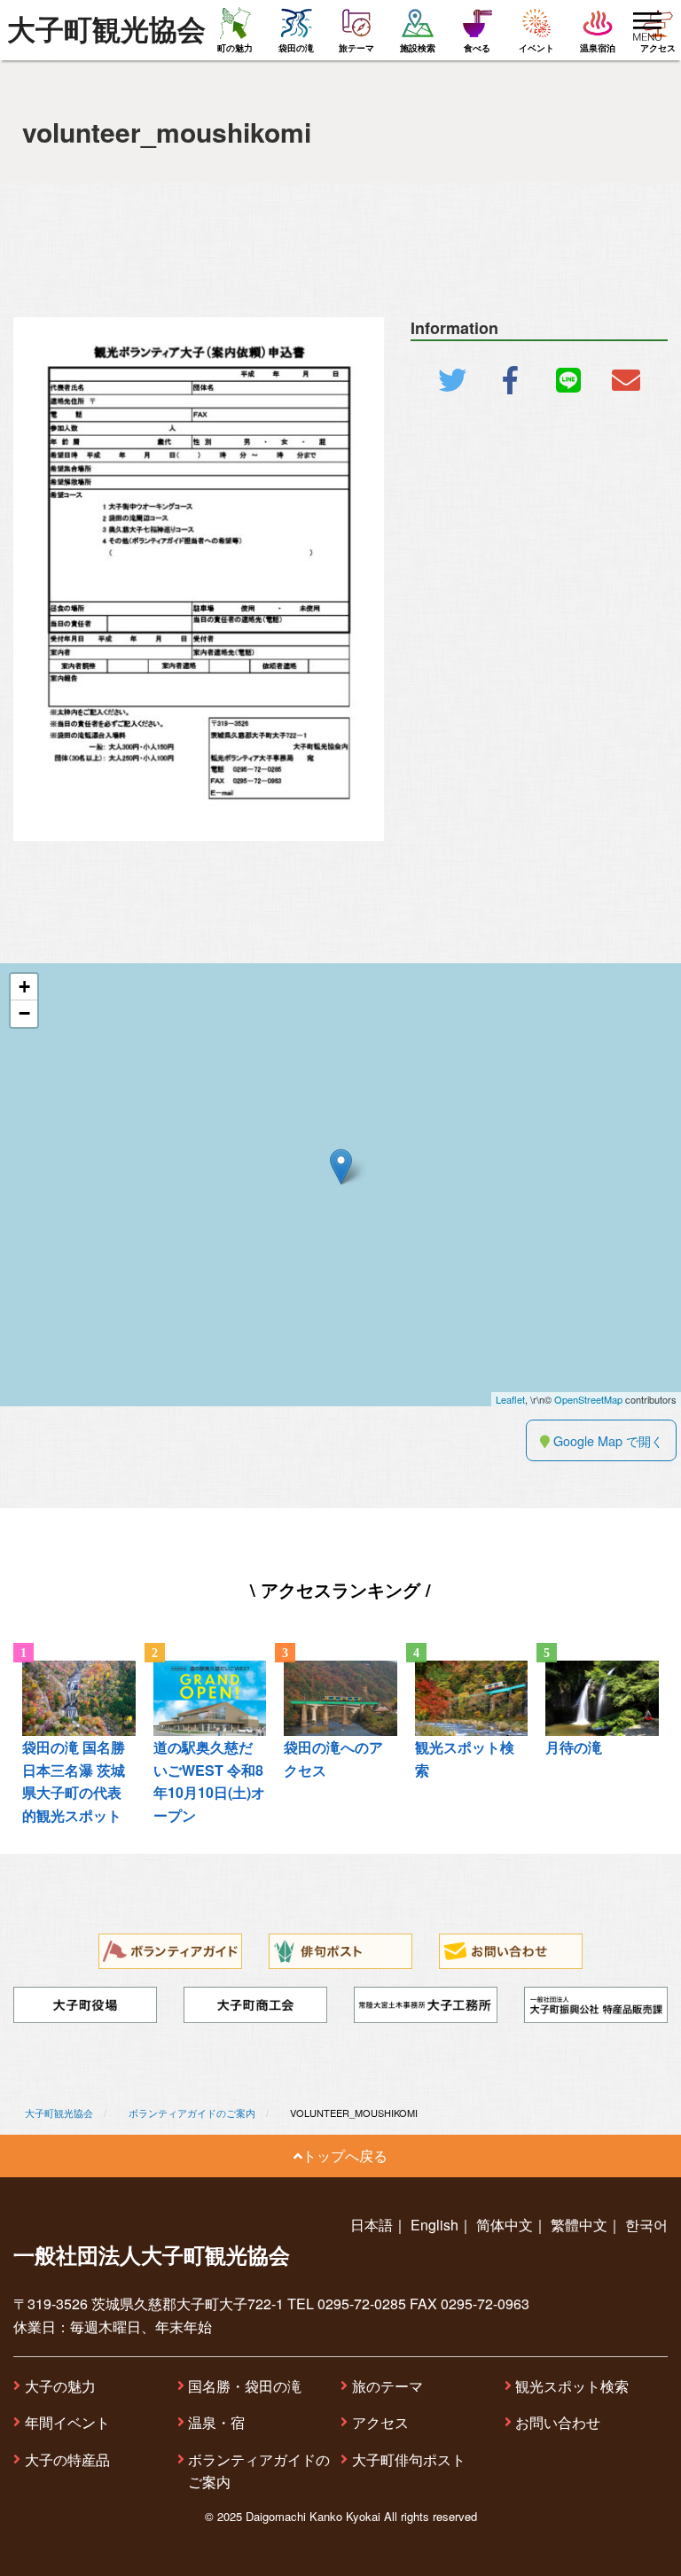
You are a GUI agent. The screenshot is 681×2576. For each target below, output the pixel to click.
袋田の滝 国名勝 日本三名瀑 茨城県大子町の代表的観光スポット (74, 1781)
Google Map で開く (607, 1440)
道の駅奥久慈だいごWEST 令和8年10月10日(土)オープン (209, 1781)
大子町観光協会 (106, 30)
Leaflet (510, 1399)
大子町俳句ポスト (409, 2459)
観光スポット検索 (572, 2386)
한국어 (646, 2225)
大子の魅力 (60, 2386)
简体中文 (505, 2225)
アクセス (380, 2422)
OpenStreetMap (588, 1399)
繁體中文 (579, 2225)
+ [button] (24, 987)
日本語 (372, 2225)
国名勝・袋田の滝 (245, 2386)
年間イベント (67, 2422)
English (434, 2225)
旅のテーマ (387, 2386)
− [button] (24, 1013)
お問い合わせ (558, 2422)
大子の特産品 (67, 2459)
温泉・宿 (216, 2422)
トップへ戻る (345, 2156)
